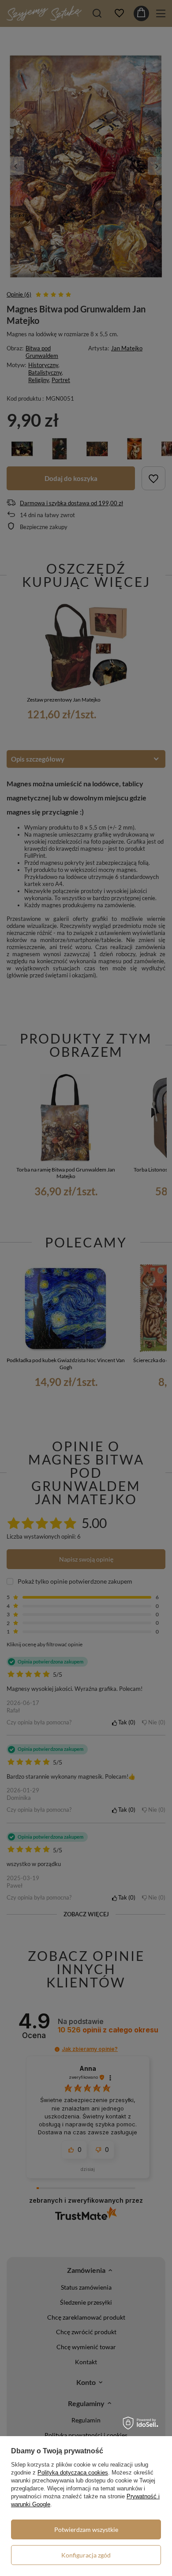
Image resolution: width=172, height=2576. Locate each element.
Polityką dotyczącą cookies (73, 2473)
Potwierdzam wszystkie (86, 2529)
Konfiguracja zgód (86, 2555)
